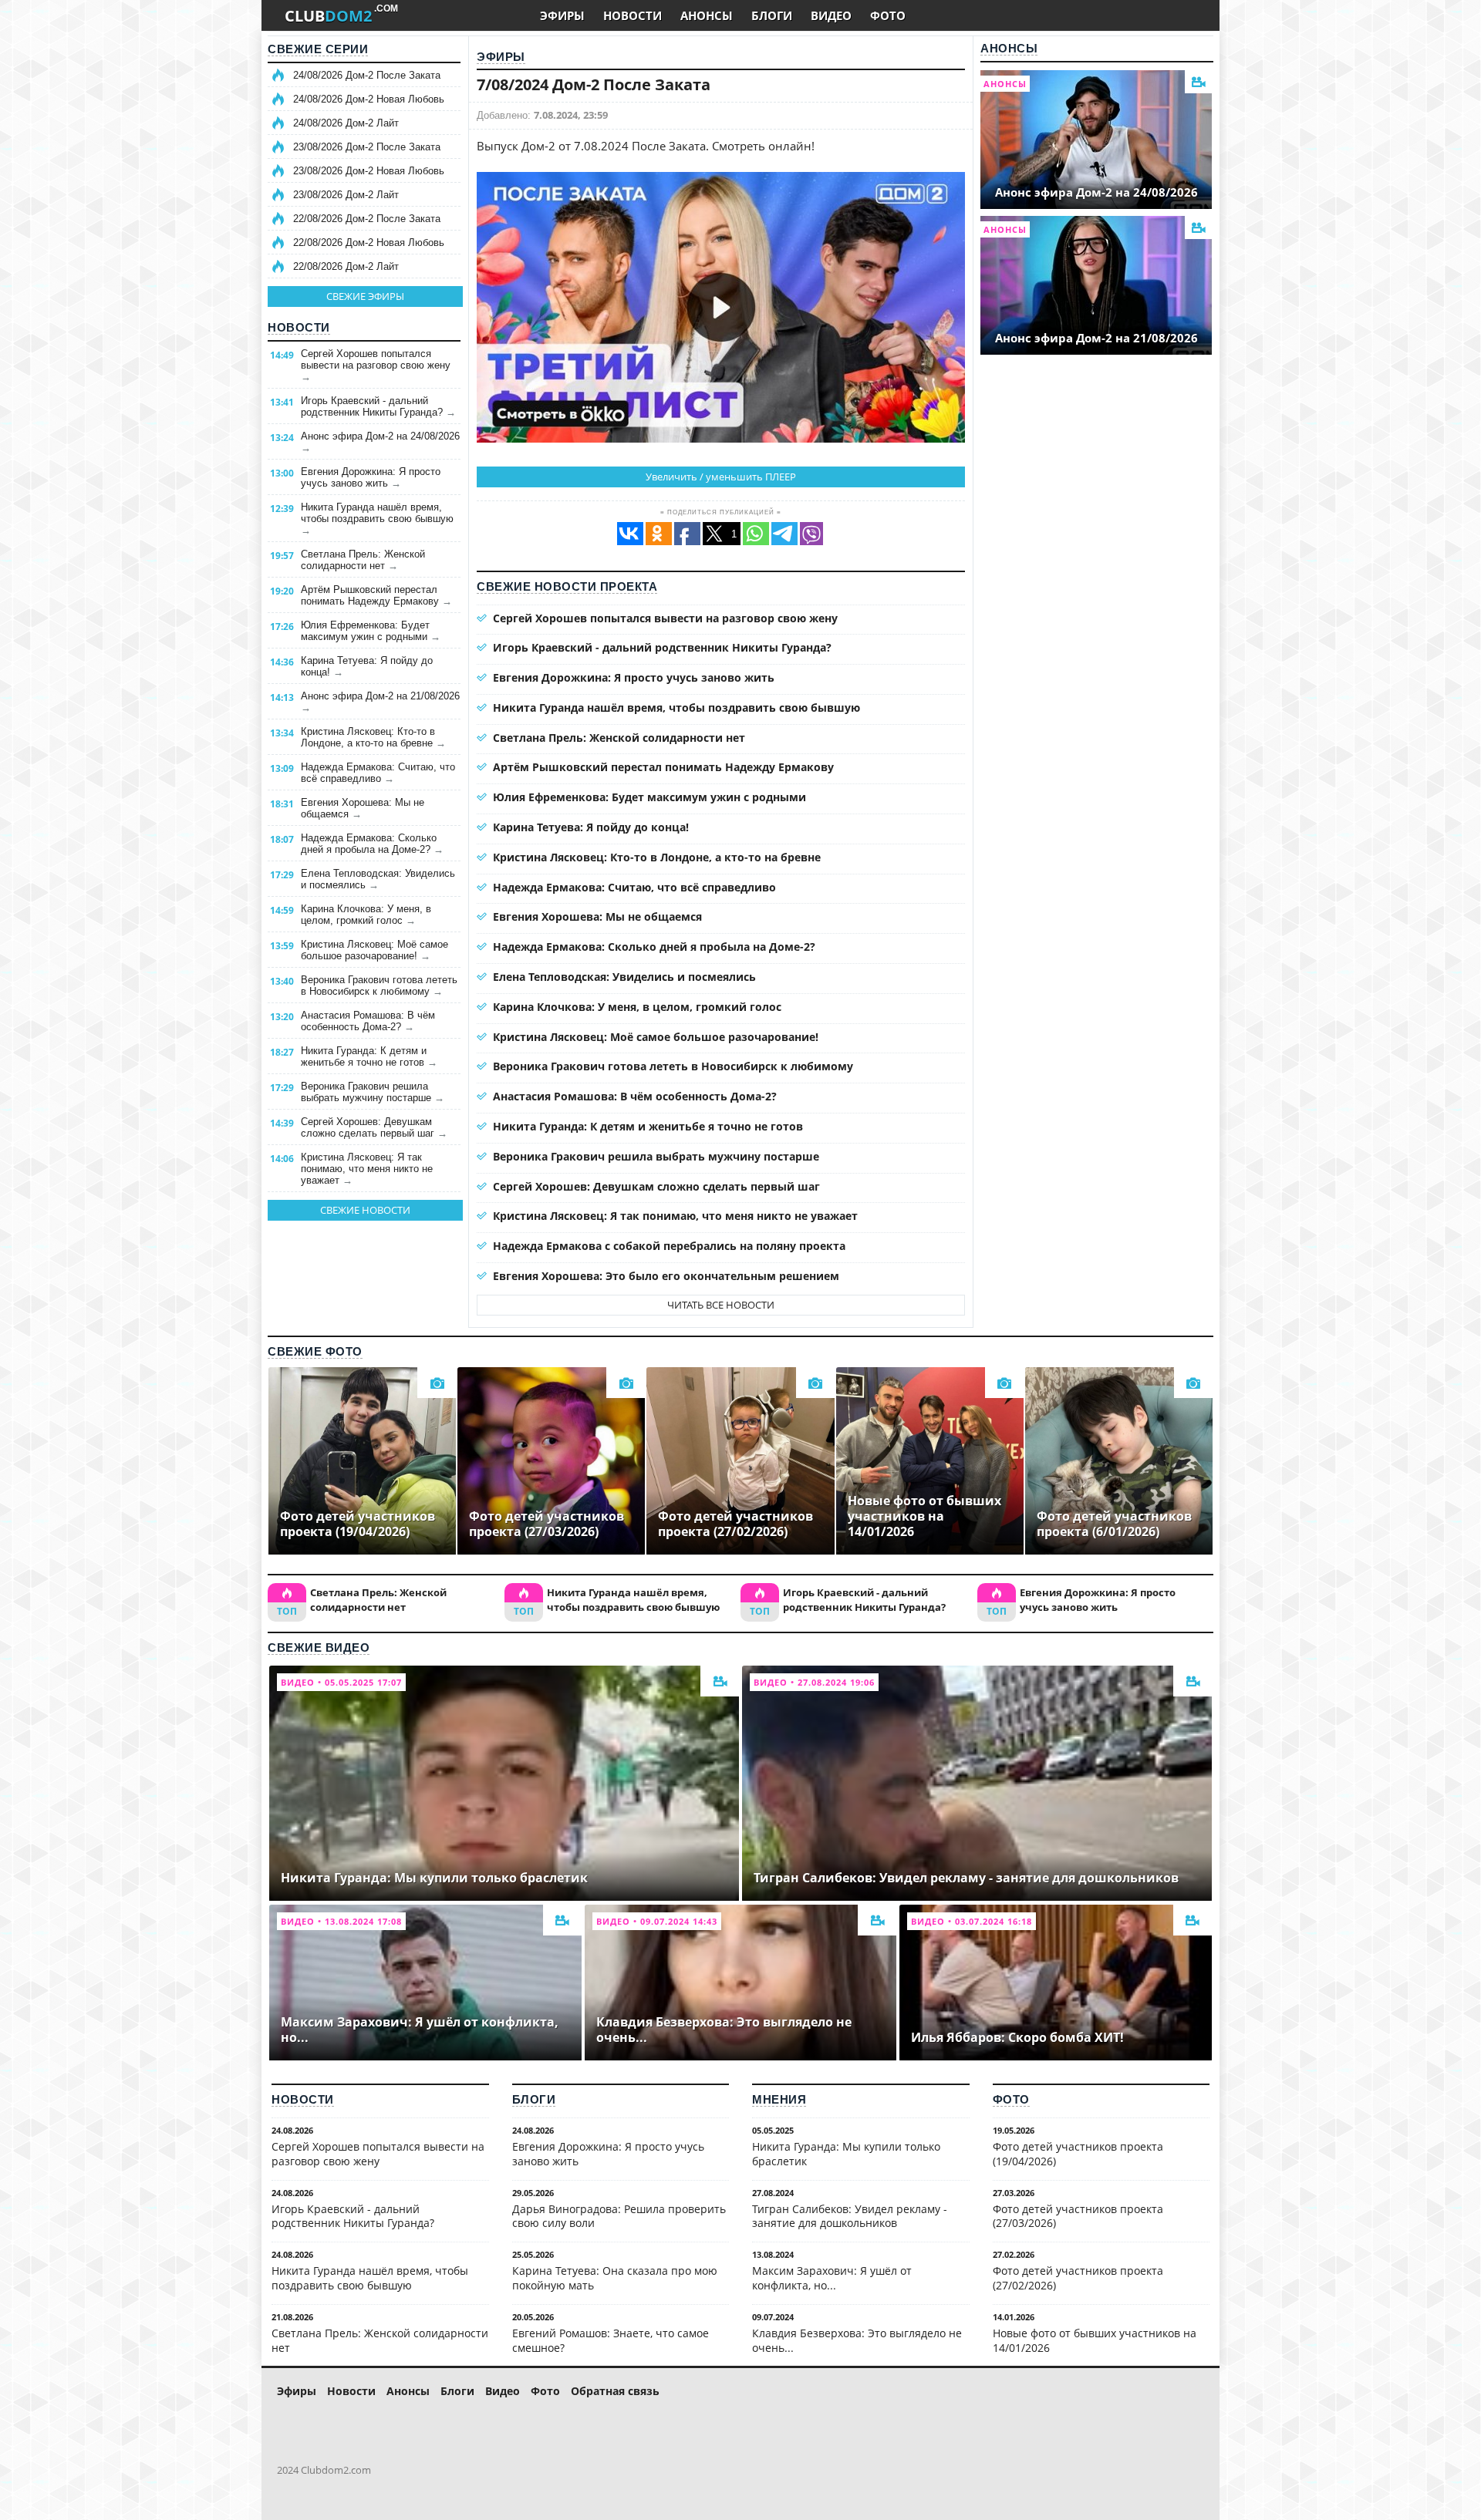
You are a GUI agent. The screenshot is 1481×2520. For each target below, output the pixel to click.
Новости (299, 327)
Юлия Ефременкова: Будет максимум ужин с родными (371, 631)
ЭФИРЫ (562, 15)
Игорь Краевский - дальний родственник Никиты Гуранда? (378, 406)
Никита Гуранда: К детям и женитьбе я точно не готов (369, 1056)
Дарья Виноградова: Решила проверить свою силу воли (619, 2216)
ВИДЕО (831, 15)
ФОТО (888, 15)
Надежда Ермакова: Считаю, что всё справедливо (378, 773)
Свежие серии (318, 49)
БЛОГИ (772, 15)
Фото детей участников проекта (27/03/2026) (1078, 2216)
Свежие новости (365, 1210)
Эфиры (501, 57)
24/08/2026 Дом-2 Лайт (346, 123)
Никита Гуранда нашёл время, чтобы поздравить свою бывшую (377, 519)
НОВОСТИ (633, 15)
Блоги (534, 2099)
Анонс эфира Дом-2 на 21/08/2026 (380, 702)
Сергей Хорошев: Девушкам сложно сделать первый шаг (374, 1127)
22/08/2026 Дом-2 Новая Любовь (369, 243)
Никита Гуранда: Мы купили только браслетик (846, 2154)
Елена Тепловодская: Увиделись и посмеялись (378, 879)
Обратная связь (615, 2391)
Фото (1011, 2099)
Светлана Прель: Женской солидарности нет (363, 560)
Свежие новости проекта (567, 586)
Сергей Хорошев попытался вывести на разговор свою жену (376, 365)
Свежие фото (315, 1351)
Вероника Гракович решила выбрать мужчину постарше (373, 1092)
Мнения (779, 2099)
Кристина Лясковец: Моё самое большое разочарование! (374, 950)
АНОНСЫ (707, 15)
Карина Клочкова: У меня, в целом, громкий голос (366, 915)
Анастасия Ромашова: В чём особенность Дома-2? (368, 1021)
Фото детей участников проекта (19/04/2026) (1078, 2154)
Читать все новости (721, 1305)
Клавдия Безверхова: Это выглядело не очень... (857, 2340)
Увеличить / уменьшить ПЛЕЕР (721, 477)
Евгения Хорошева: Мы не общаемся (363, 808)
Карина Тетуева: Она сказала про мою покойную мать (615, 2278)
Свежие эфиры (365, 296)
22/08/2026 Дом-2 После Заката (367, 219)
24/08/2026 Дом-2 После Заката (367, 75)
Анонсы (1009, 48)
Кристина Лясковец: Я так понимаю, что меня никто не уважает (367, 1169)
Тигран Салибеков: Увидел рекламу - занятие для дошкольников (850, 2216)
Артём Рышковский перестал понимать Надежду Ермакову (376, 595)
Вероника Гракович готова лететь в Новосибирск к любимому (379, 985)
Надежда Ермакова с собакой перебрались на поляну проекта (669, 1246)
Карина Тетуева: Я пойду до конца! (367, 666)
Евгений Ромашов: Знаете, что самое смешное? (611, 2340)
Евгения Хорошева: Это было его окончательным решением (666, 1276)
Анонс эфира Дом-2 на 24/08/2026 (380, 442)
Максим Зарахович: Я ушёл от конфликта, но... (832, 2278)
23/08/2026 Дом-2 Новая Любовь (369, 171)
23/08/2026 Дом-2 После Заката (367, 147)
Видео (503, 2391)
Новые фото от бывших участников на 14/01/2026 (1095, 2340)
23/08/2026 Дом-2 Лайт (346, 195)
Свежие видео (319, 1647)
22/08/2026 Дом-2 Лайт (346, 266)
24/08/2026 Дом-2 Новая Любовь (369, 99)
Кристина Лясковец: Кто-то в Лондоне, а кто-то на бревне (373, 737)
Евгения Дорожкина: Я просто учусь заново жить (371, 477)
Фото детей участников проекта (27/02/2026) (1078, 2278)
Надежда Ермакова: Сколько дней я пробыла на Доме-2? (372, 844)
